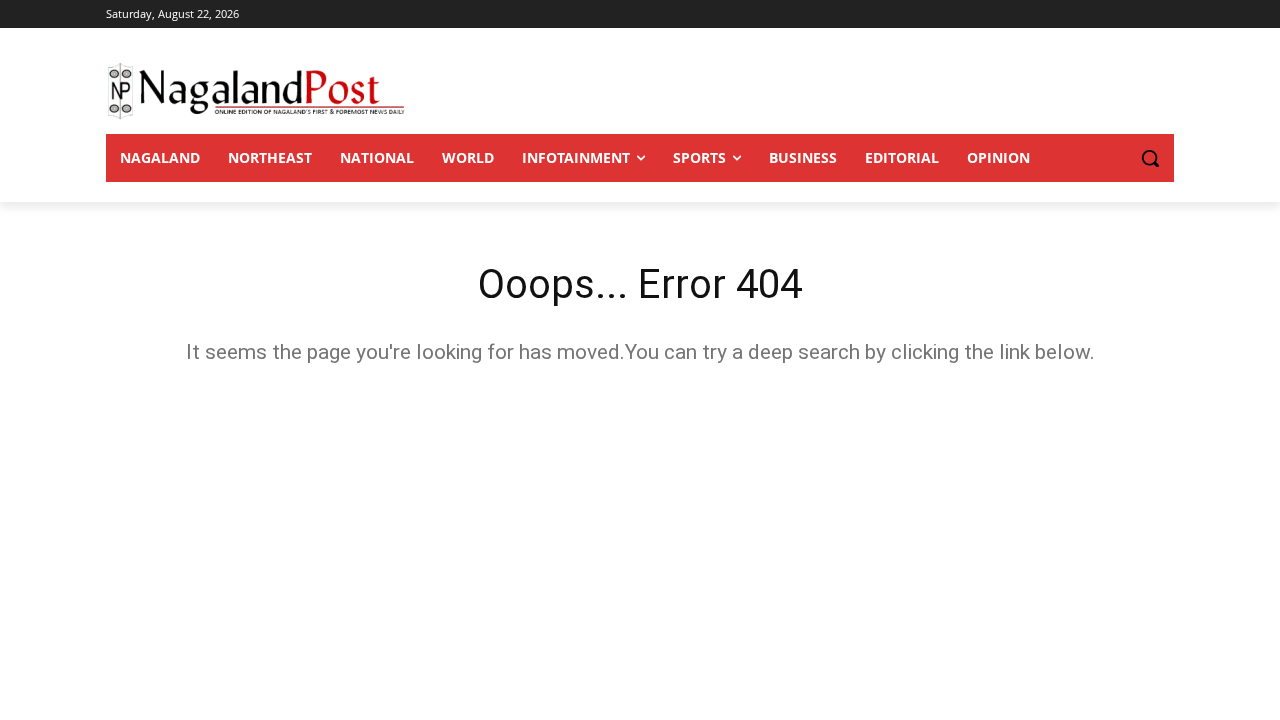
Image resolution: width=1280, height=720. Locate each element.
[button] (1110, 158)
